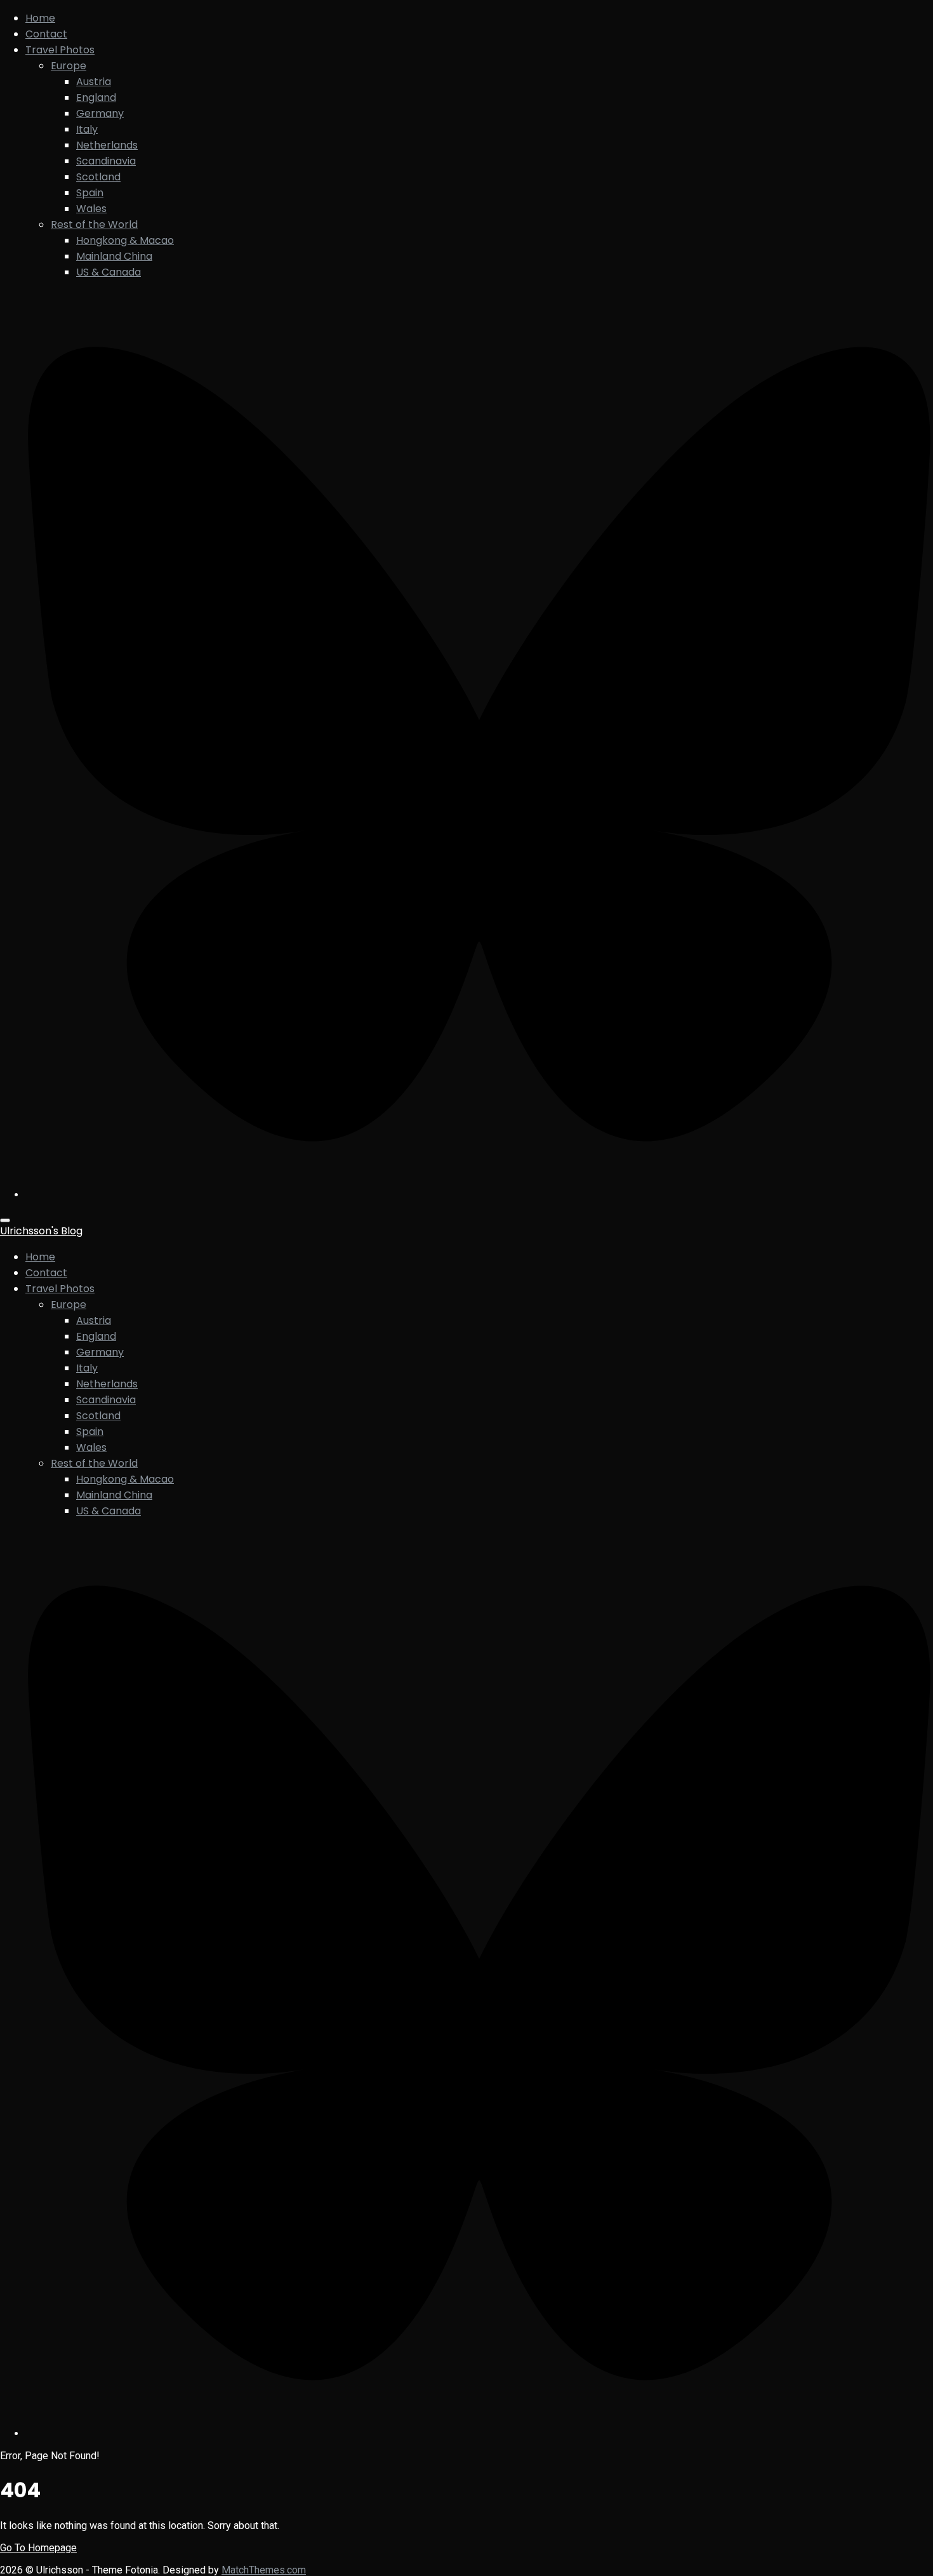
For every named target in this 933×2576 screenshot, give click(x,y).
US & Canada (109, 272)
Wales (91, 209)
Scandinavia (106, 161)
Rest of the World (94, 224)
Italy (87, 129)
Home (40, 18)
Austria (94, 82)
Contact (46, 34)
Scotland (98, 177)
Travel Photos (60, 50)
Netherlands (107, 145)
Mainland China (114, 256)
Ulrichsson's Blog (41, 1231)
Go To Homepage (38, 2548)
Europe (69, 66)
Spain (90, 193)
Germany (100, 113)
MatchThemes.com (264, 2570)
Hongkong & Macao (125, 240)
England (96, 97)
